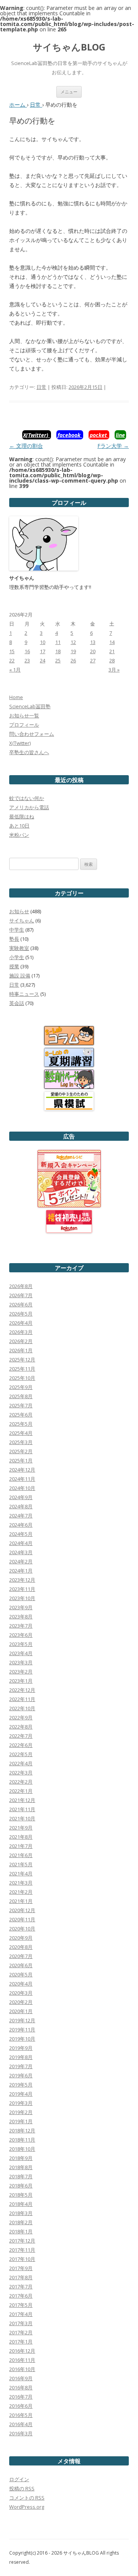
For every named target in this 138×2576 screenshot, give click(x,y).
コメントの (27, 2498)
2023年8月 (21, 1617)
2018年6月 (21, 2186)
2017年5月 (21, 2305)
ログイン (19, 2479)
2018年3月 (21, 2213)
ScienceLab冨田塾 (30, 706)
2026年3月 (21, 1332)
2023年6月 (21, 1635)
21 (112, 651)
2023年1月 (21, 1681)
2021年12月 (22, 1800)
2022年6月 (21, 1745)
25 (58, 660)
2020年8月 (21, 1947)
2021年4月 (21, 1873)
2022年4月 (21, 1763)
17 (43, 651)
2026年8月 (21, 1286)
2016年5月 (21, 2415)
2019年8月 (21, 2057)
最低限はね (22, 816)
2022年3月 (21, 1773)
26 (73, 660)
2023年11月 (22, 1589)
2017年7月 (21, 2287)
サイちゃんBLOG (69, 47)
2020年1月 (21, 2011)
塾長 (14, 939)
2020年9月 (21, 1938)
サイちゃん (22, 920)
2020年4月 (21, 1984)
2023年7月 (21, 1626)
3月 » (114, 670)
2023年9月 (21, 1607)
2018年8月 (21, 2167)
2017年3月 (21, 2323)
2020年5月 (21, 1974)
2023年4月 (21, 1653)
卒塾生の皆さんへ (29, 752)
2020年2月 (21, 2002)
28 (112, 660)
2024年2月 (21, 1561)
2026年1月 (21, 1350)
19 (73, 651)
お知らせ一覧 (24, 716)
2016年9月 (21, 2378)
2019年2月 (21, 2112)
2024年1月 (21, 1571)
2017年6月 (21, 2296)
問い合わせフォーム (32, 734)
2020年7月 (21, 1956)
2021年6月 (21, 1855)
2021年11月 (22, 1809)
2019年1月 (21, 2121)
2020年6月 (21, 1965)
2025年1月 (21, 1460)
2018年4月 (21, 2204)
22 (12, 660)
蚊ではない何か (27, 798)
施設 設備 (20, 976)
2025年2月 (21, 1451)
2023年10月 (22, 1598)
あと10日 (19, 826)
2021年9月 (21, 1828)
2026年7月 (21, 1295)
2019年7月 (21, 2066)
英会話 (17, 1003)
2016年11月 (22, 2360)
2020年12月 (22, 1910)
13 (93, 642)
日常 (41, 387)
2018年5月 (21, 2195)
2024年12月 (22, 1470)
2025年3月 (21, 1442)
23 (27, 660)
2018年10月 (22, 2149)
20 (93, 651)
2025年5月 (21, 1424)
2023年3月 (21, 1662)
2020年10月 (22, 1929)
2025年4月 (21, 1433)
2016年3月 (21, 2433)
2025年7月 (21, 1405)
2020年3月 (21, 1993)
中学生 (17, 930)
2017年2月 (21, 2332)
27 (93, 660)
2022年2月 (21, 1782)
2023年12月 (22, 1580)
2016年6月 (21, 2406)
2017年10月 (22, 2259)
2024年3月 (21, 1552)
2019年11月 (22, 2030)
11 (58, 642)
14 (112, 642)
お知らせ (19, 911)
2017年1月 (21, 2342)
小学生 (17, 957)
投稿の (22, 2488)
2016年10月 (22, 2369)
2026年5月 (21, 1314)
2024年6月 (21, 1525)
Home (16, 697)
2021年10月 (22, 1818)
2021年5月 (21, 1864)
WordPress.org (27, 2507)
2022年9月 (21, 1717)
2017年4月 (21, 2314)
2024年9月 (21, 1497)
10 (43, 642)
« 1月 (15, 670)
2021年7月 (21, 1846)
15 (12, 651)
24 (43, 660)
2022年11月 (22, 1699)
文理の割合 (26, 446)
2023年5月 (21, 1644)
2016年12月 (22, 2351)
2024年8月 (21, 1506)
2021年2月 (21, 1892)
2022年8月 (21, 1727)
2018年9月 (21, 2158)
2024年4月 (21, 1543)
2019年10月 (22, 2039)
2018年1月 (21, 2231)
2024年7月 (21, 1516)
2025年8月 (21, 1396)
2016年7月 (21, 2397)
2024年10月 (22, 1488)
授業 (14, 966)
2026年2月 (21, 1341)
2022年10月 (22, 1708)
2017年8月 (21, 2277)
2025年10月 (22, 1378)
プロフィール (24, 725)
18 (58, 651)
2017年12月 (22, 2241)
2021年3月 (21, 1883)
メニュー (69, 92)
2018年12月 (22, 2130)
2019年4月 (21, 2094)
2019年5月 (21, 2085)
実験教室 (19, 948)
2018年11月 (22, 2140)
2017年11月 (22, 2250)
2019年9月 (21, 2048)
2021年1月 (21, 1901)
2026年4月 (21, 1323)
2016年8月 (21, 2387)
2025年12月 (22, 1360)
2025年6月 (21, 1415)
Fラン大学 (113, 446)
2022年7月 (21, 1736)
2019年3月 (21, 2103)
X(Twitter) (20, 743)
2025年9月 (21, 1387)
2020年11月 (22, 1919)
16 (27, 651)
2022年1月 (21, 1791)
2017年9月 (21, 2268)
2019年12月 (22, 2020)
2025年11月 (22, 1369)
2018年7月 (21, 2176)
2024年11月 (22, 1479)
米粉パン (19, 835)
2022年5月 (21, 1754)
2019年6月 (21, 2075)
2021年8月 (21, 1837)
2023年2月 (21, 1672)
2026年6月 (21, 1304)
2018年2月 (21, 2222)
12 (73, 642)
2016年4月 (21, 2424)
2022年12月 (22, 1690)
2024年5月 (21, 1534)
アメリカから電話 (29, 807)
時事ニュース (24, 994)
